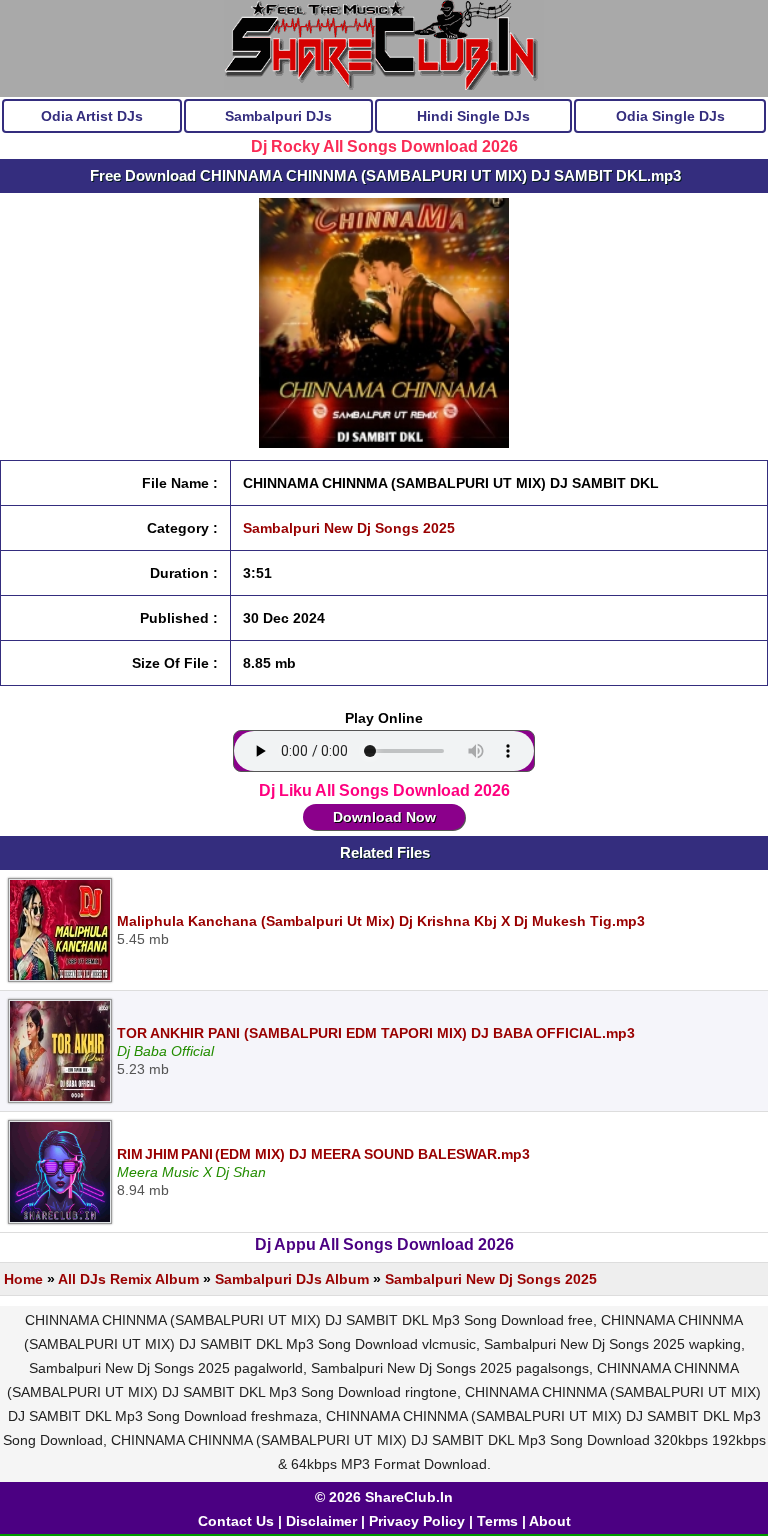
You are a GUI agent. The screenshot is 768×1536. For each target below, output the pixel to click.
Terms (497, 1521)
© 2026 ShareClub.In (384, 1497)
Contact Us (236, 1521)
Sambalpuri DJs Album (292, 1279)
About (550, 1521)
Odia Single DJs (670, 116)
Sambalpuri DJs (278, 116)
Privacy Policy (417, 1521)
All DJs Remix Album (128, 1279)
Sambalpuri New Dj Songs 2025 (349, 528)
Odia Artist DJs (92, 116)
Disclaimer (321, 1521)
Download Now (384, 817)
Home (23, 1279)
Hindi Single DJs (473, 116)
